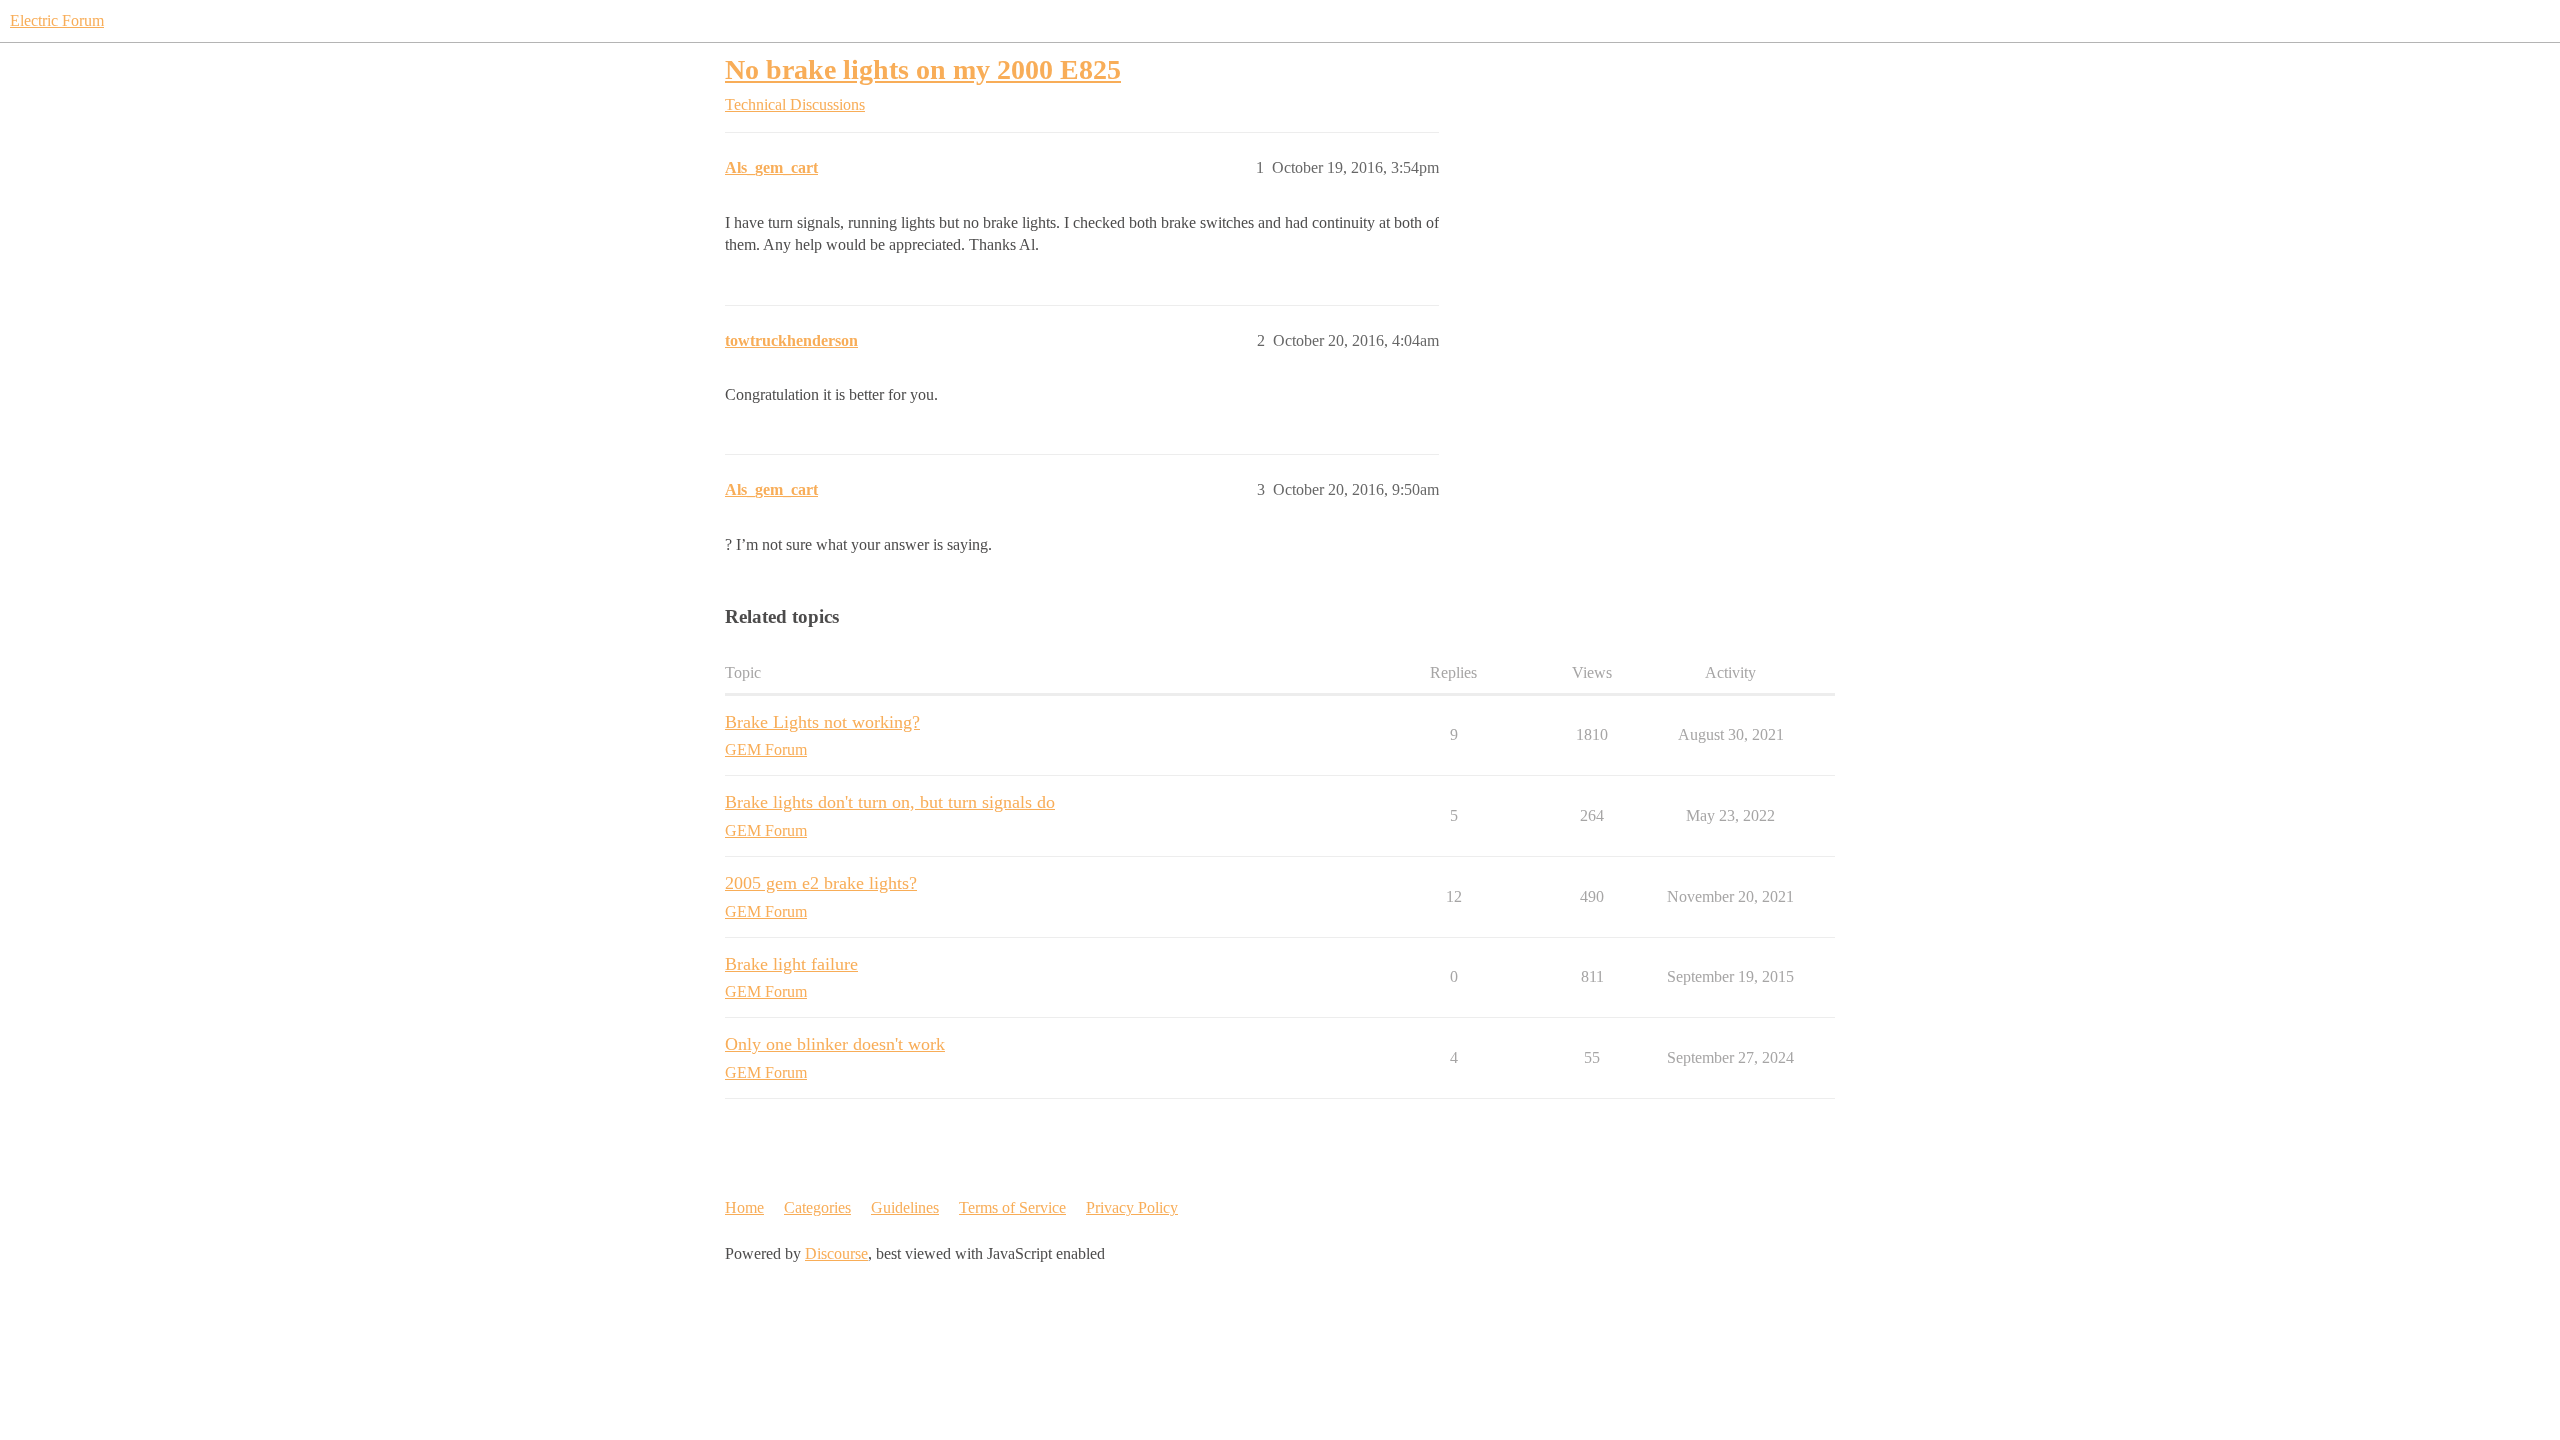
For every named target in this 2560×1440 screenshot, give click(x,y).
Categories (817, 1207)
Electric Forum (57, 20)
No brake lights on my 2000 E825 (923, 69)
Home (744, 1207)
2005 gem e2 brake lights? (821, 883)
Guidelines (905, 1207)
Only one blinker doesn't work (835, 1044)
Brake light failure (791, 964)
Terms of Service (1012, 1207)
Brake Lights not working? (822, 722)
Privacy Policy (1132, 1207)
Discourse (836, 1253)
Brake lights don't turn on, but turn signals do (890, 802)
